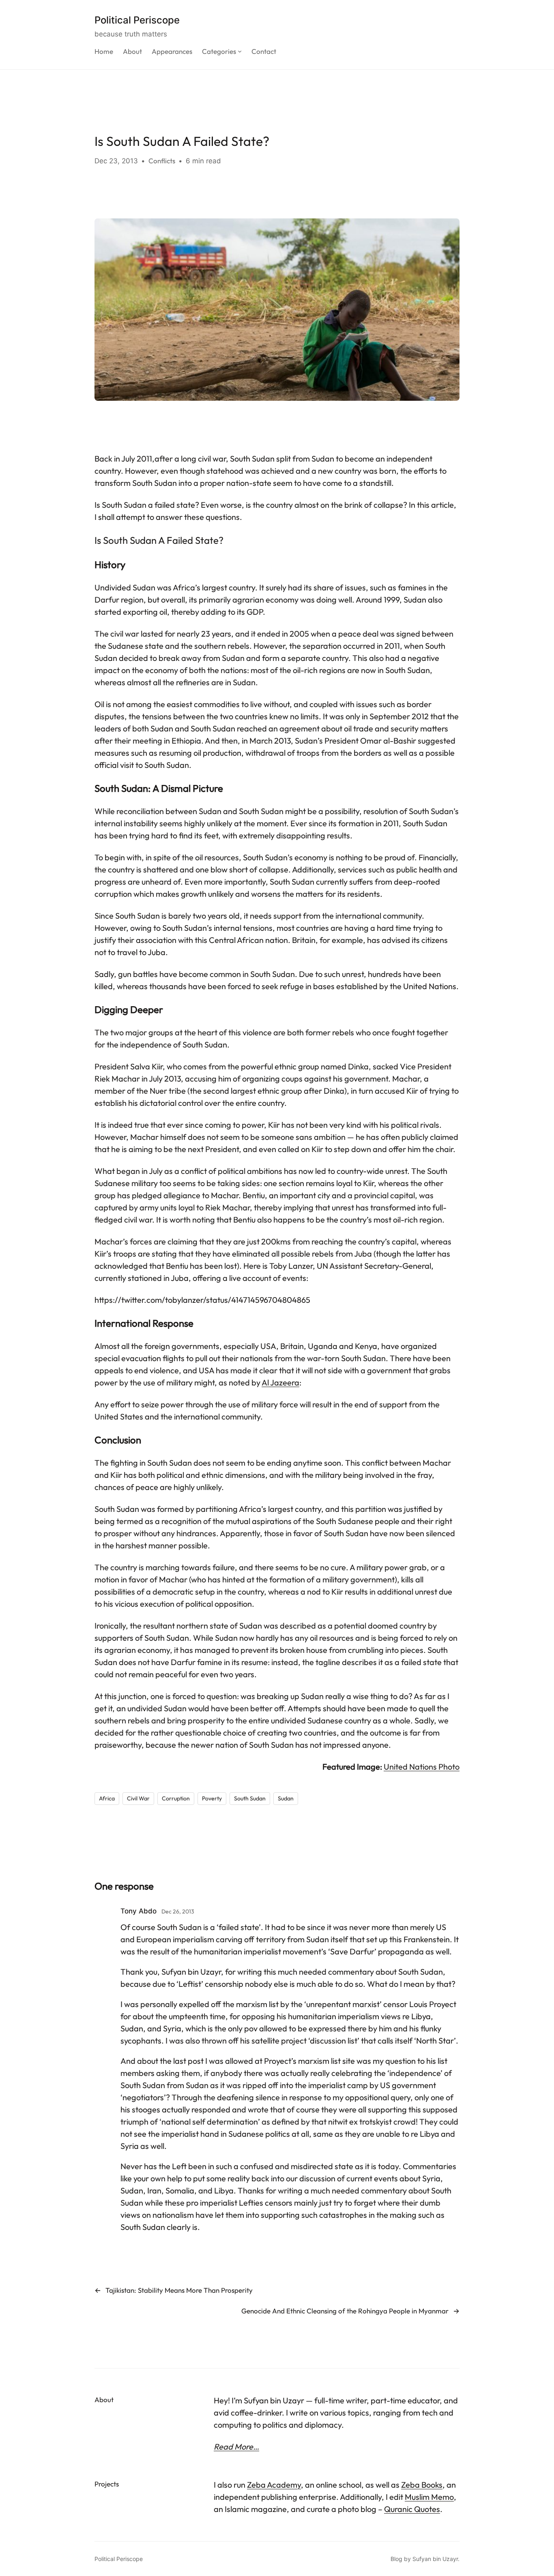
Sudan (286, 1798)
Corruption (176, 1798)
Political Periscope (137, 20)
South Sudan (250, 1798)
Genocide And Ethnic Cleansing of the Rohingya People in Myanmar (345, 2311)
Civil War (138, 1798)
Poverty (212, 1798)
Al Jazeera (280, 1382)
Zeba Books (422, 2485)
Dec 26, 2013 (178, 1911)
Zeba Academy (274, 2485)
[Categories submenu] (240, 51)
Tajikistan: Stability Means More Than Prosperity (179, 2290)
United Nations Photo (422, 1767)
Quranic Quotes (412, 2509)
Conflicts (162, 161)
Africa (107, 1798)
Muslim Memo (429, 2497)
